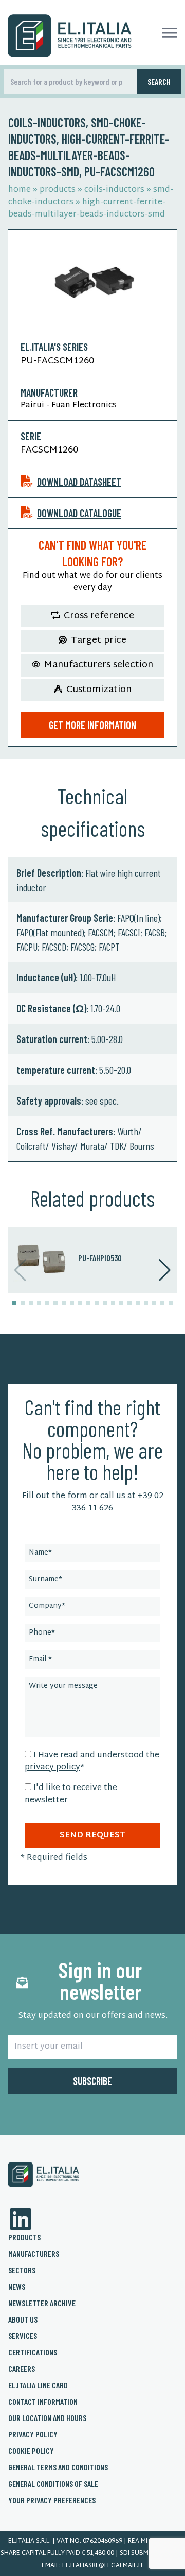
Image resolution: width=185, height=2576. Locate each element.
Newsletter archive (42, 2303)
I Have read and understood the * (92, 1762)
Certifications (33, 2352)
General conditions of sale (53, 2483)
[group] (92, 1260)
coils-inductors (114, 190)
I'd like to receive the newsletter (71, 1794)
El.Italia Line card (38, 2385)
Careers (22, 2368)
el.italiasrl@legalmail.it (103, 2566)
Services (23, 2336)
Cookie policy (31, 2451)
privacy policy (52, 1768)
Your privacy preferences (52, 2500)
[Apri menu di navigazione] (170, 33)
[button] (14, 1303)
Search (159, 81)
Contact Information (43, 2401)
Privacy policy (33, 2434)
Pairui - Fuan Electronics (69, 406)
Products (24, 2237)
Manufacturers (34, 2254)
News (17, 2286)
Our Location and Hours (47, 2418)
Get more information (92, 725)
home (20, 190)
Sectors (22, 2270)
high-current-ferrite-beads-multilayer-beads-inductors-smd (87, 209)
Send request (92, 1835)
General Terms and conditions (58, 2467)
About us (23, 2319)
